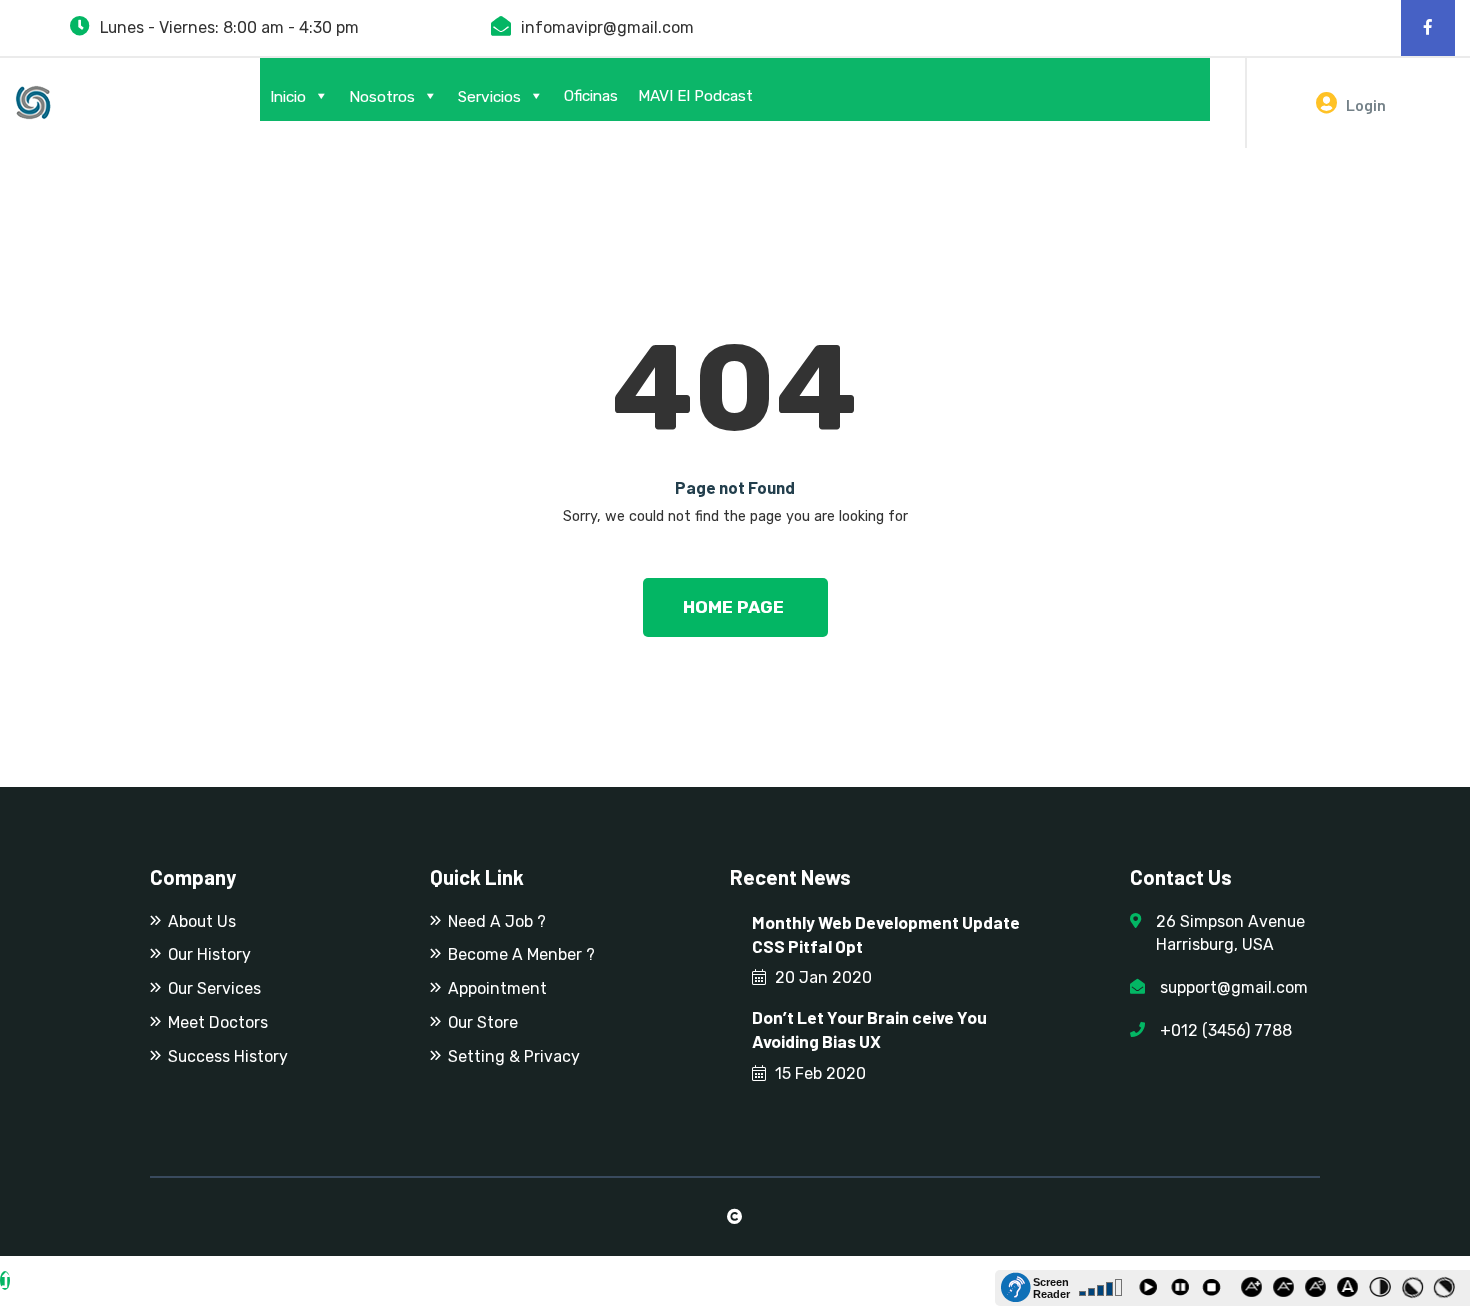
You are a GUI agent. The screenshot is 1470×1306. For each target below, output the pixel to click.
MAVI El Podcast (695, 96)
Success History (228, 1056)
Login (1364, 104)
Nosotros (382, 97)
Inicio (288, 97)
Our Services (214, 988)
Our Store (483, 1022)
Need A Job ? (497, 921)
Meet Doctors (218, 1022)
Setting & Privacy (514, 1056)
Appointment (497, 988)
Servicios (489, 97)
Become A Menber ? (521, 954)
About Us (202, 921)
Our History (209, 954)
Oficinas (591, 96)
